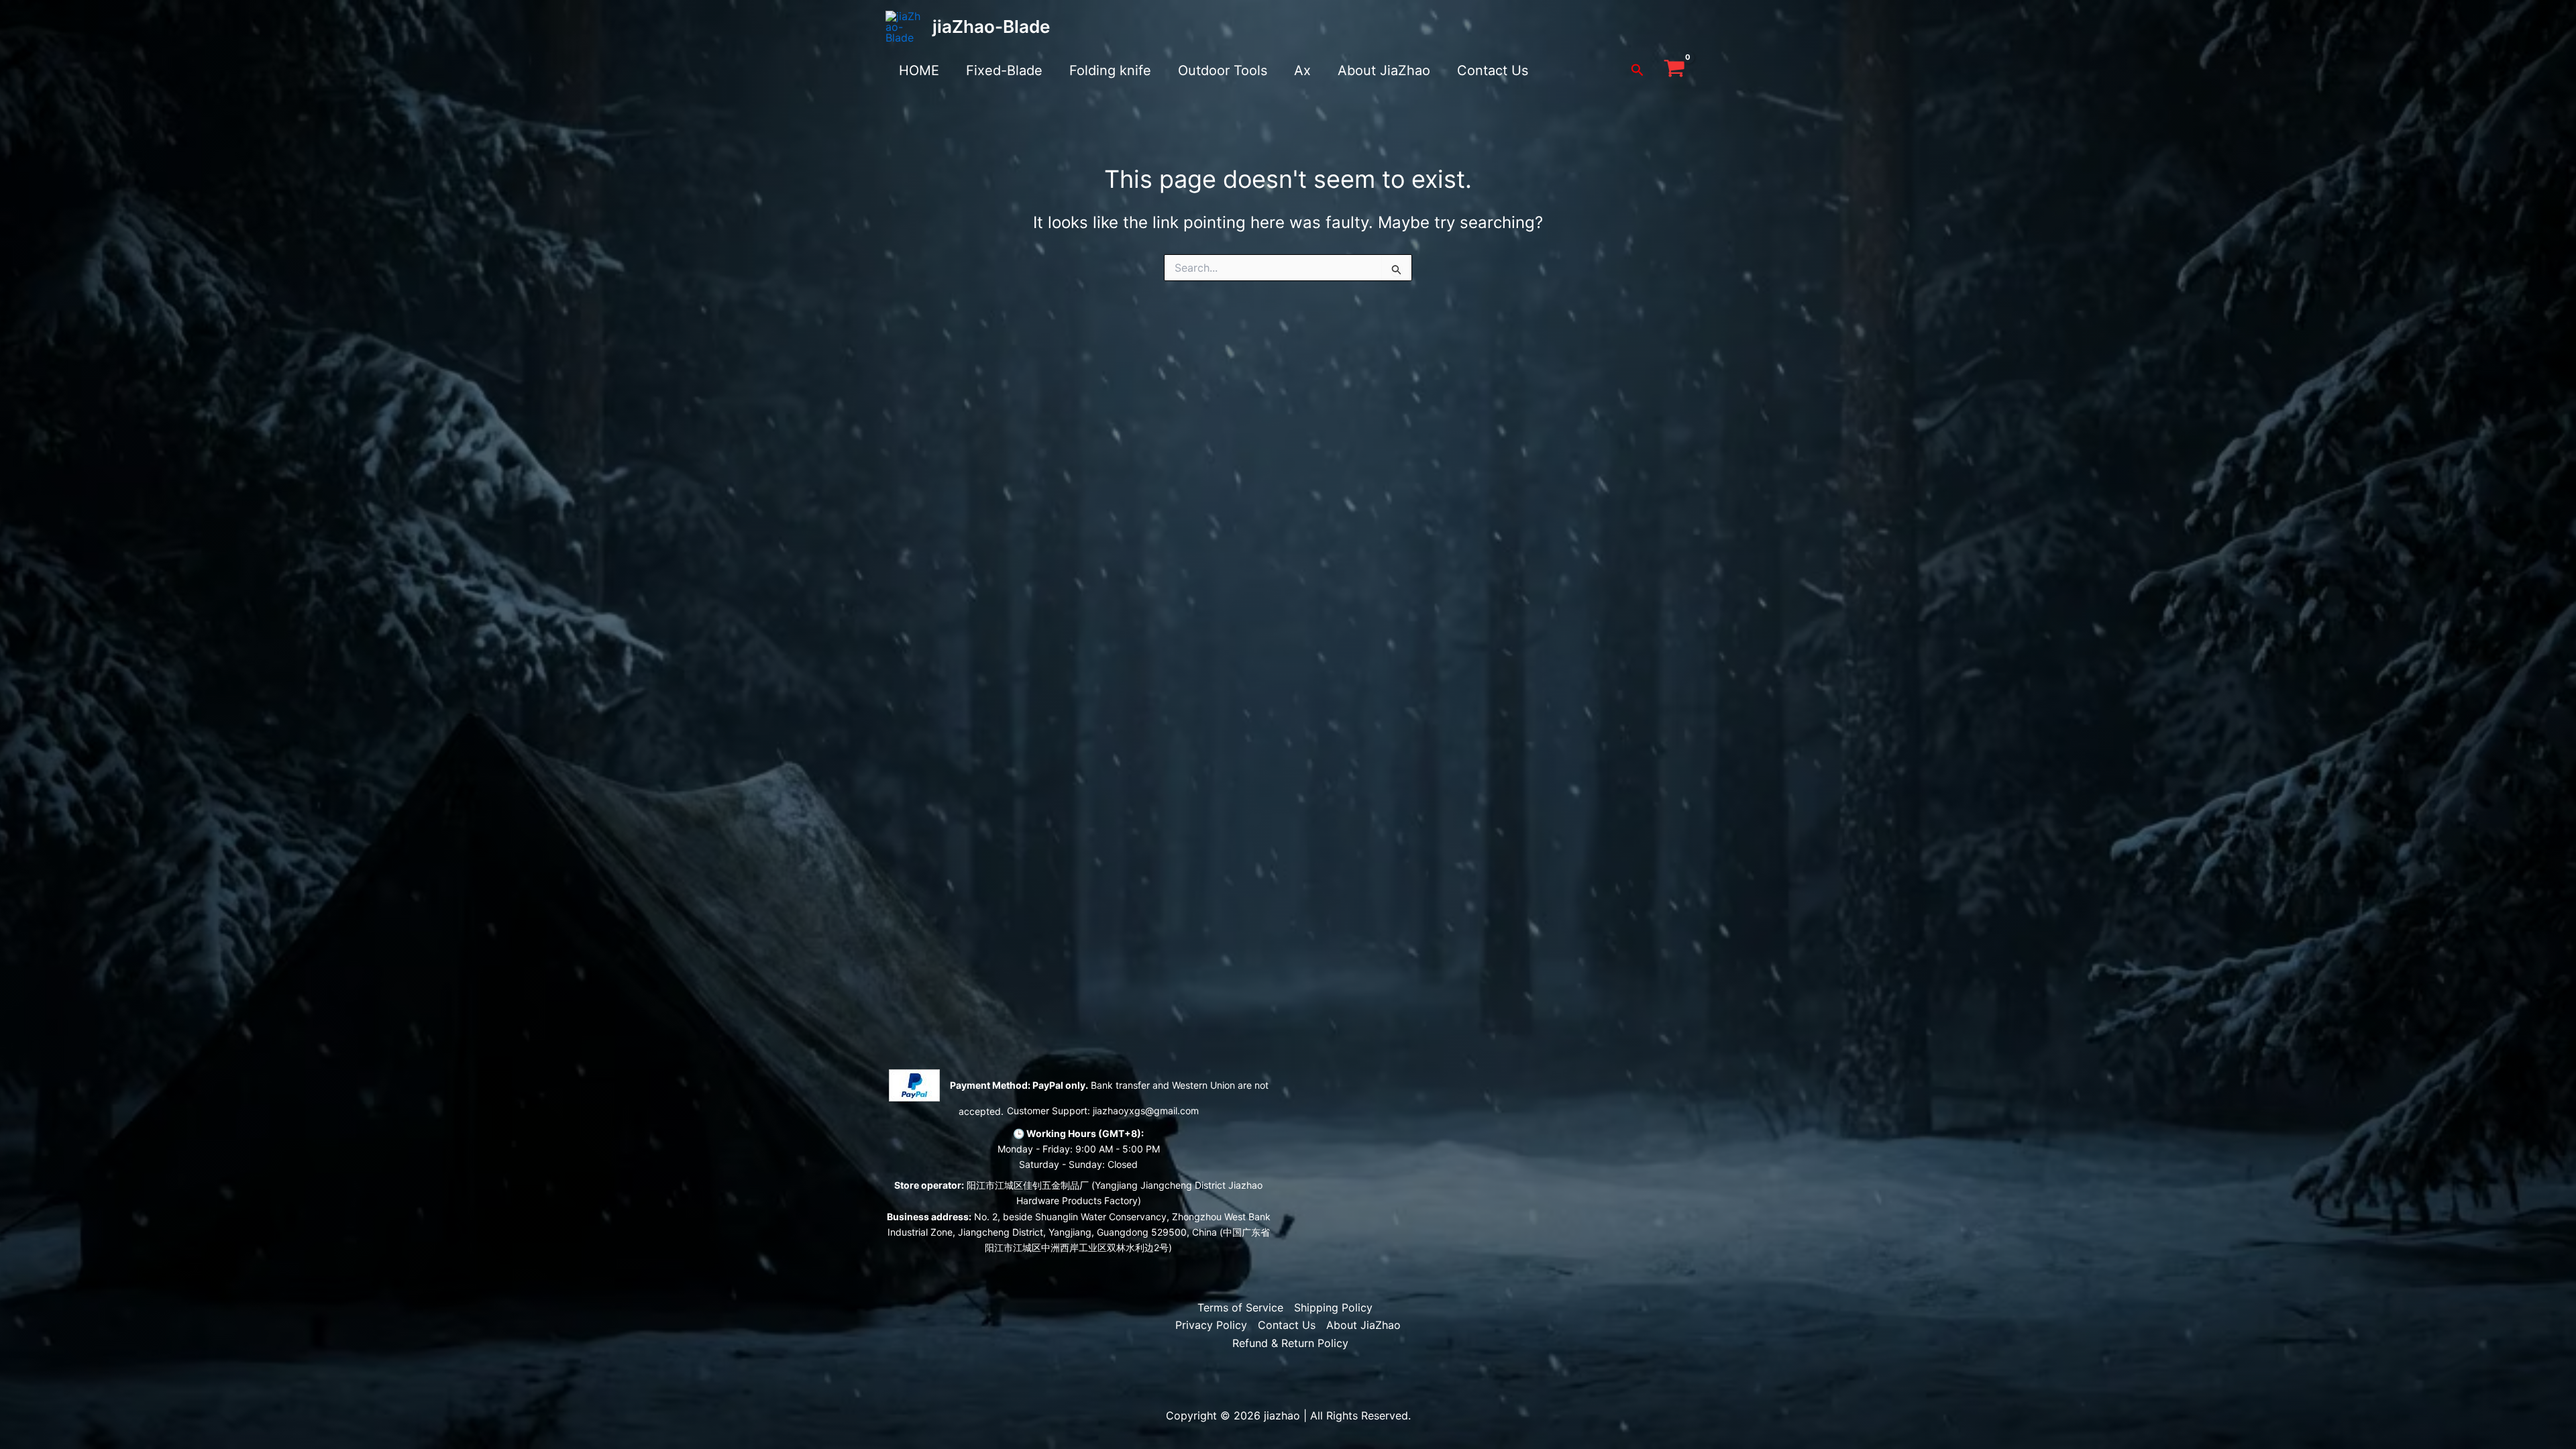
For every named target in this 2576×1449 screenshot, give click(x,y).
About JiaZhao (1384, 70)
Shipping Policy (1333, 1307)
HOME (919, 70)
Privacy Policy (1211, 1325)
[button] (1638, 70)
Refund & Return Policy (1290, 1343)
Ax (1302, 70)
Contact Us (1493, 70)
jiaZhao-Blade (991, 26)
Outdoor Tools (1223, 70)
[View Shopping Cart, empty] (1674, 70)
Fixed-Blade (1004, 70)
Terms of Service (1240, 1307)
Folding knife (1110, 70)
